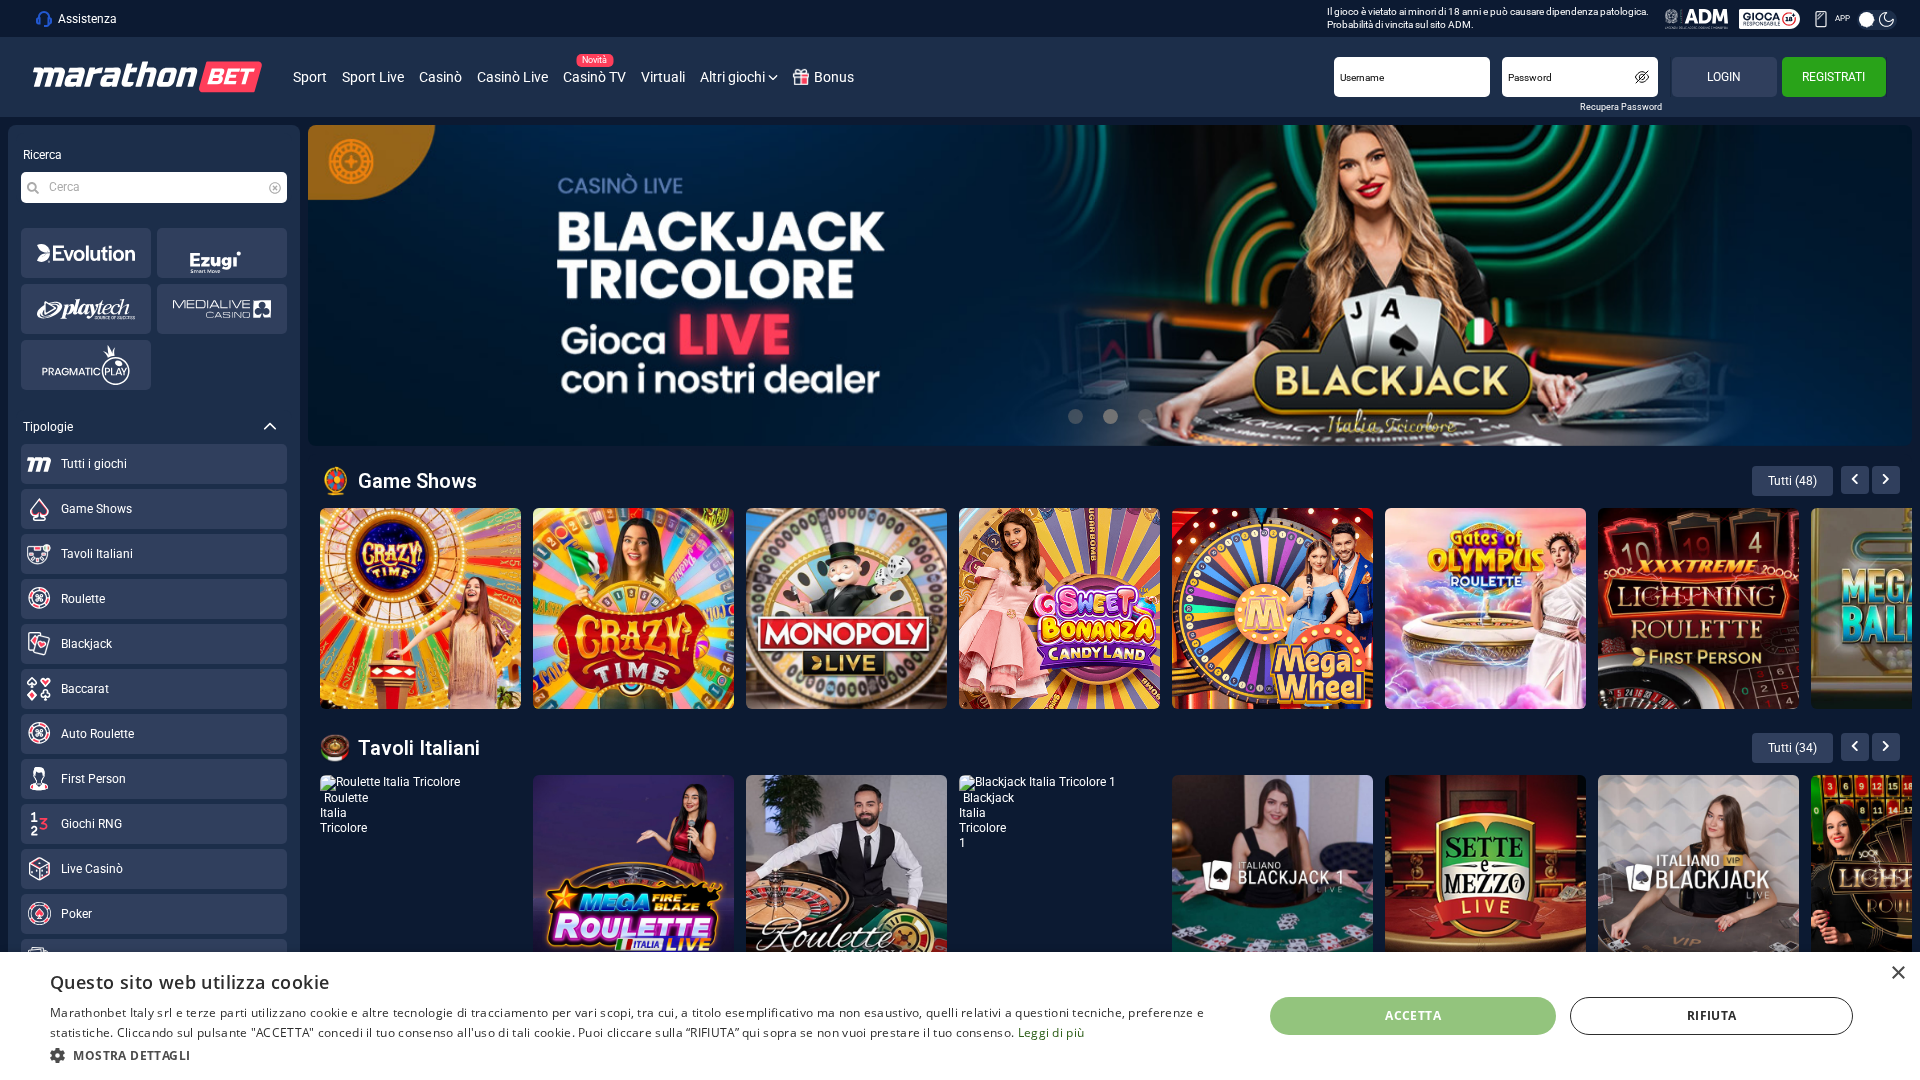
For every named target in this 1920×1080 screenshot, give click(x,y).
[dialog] (960, 1016)
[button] (638, 1054)
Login (1724, 77)
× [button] (1897, 973)
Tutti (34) (1792, 748)
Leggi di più (1051, 1032)
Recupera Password (1621, 107)
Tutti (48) (1792, 481)
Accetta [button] (1413, 1015)
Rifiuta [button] (1712, 1015)
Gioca (320, 849)
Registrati (1833, 77)
